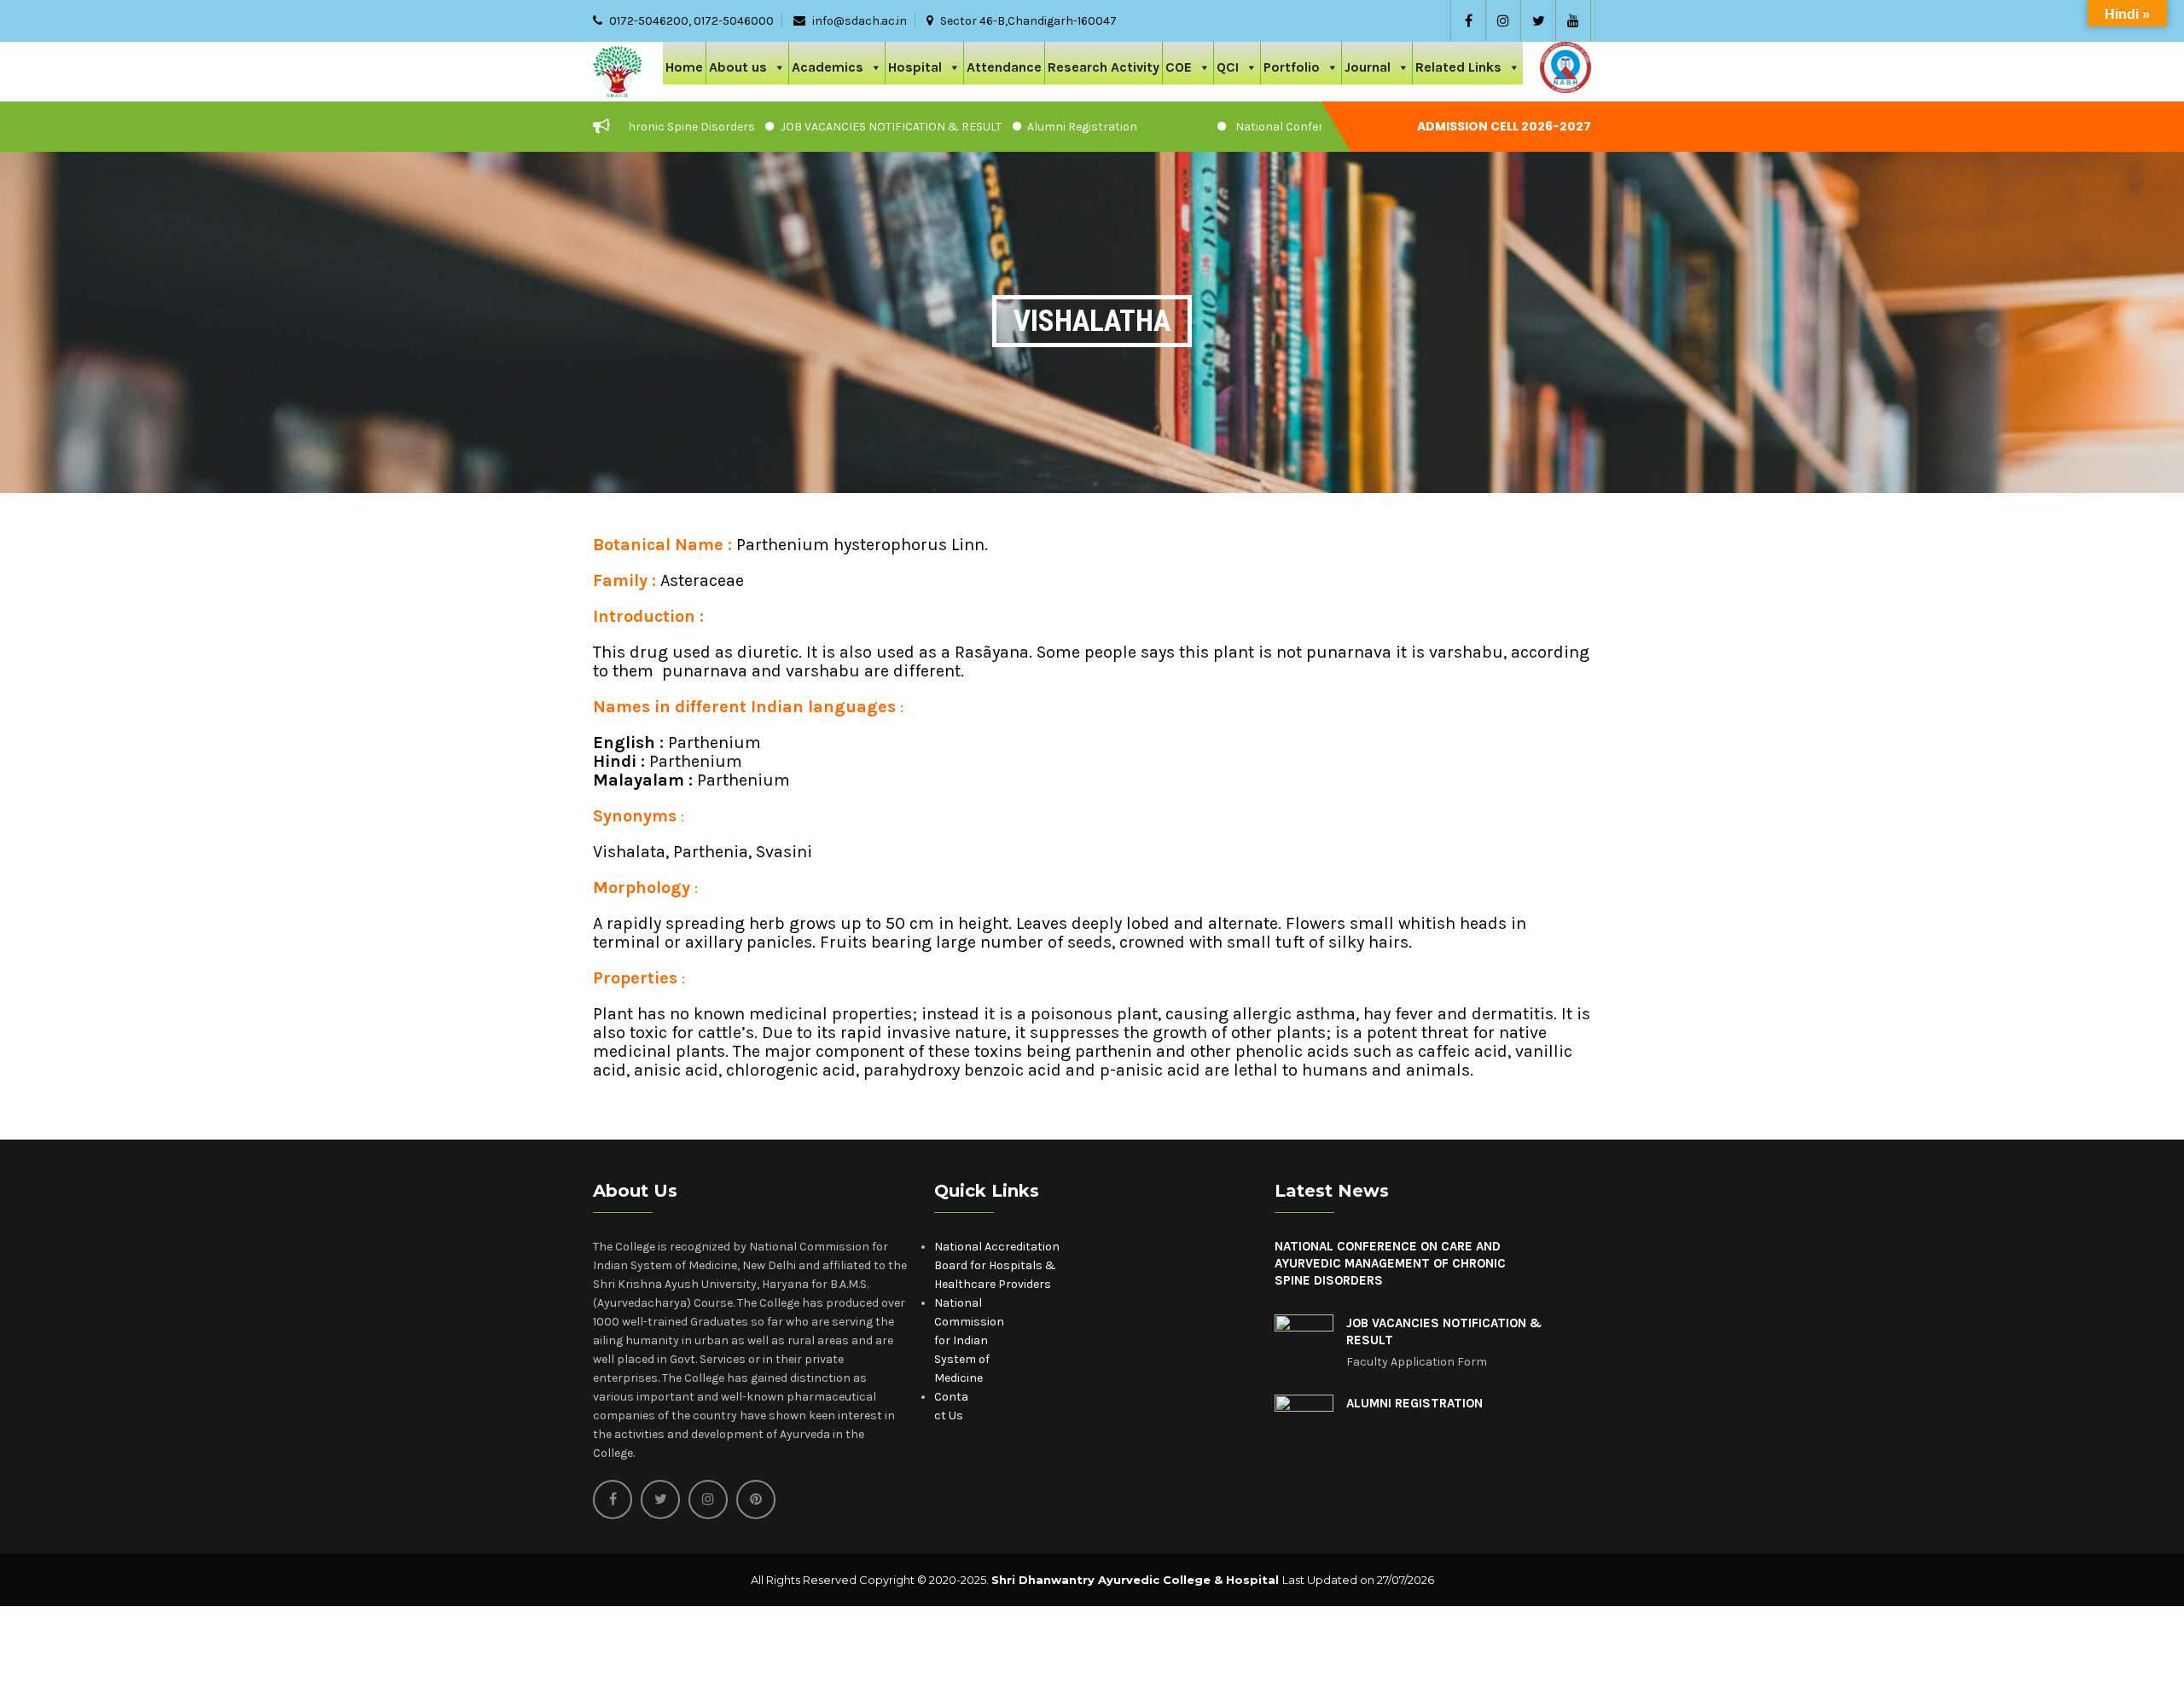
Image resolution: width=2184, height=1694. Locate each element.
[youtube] (1573, 21)
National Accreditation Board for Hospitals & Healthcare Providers (997, 1265)
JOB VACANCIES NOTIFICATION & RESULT (811, 127)
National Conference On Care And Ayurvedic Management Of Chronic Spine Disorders (1390, 1263)
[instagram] (1503, 21)
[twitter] (1538, 21)
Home (684, 67)
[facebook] (1468, 21)
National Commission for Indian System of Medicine (969, 1340)
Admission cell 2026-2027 (1504, 126)
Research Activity (1104, 67)
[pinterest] (756, 1500)
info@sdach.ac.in (860, 21)
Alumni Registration (1002, 127)
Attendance (1004, 67)
